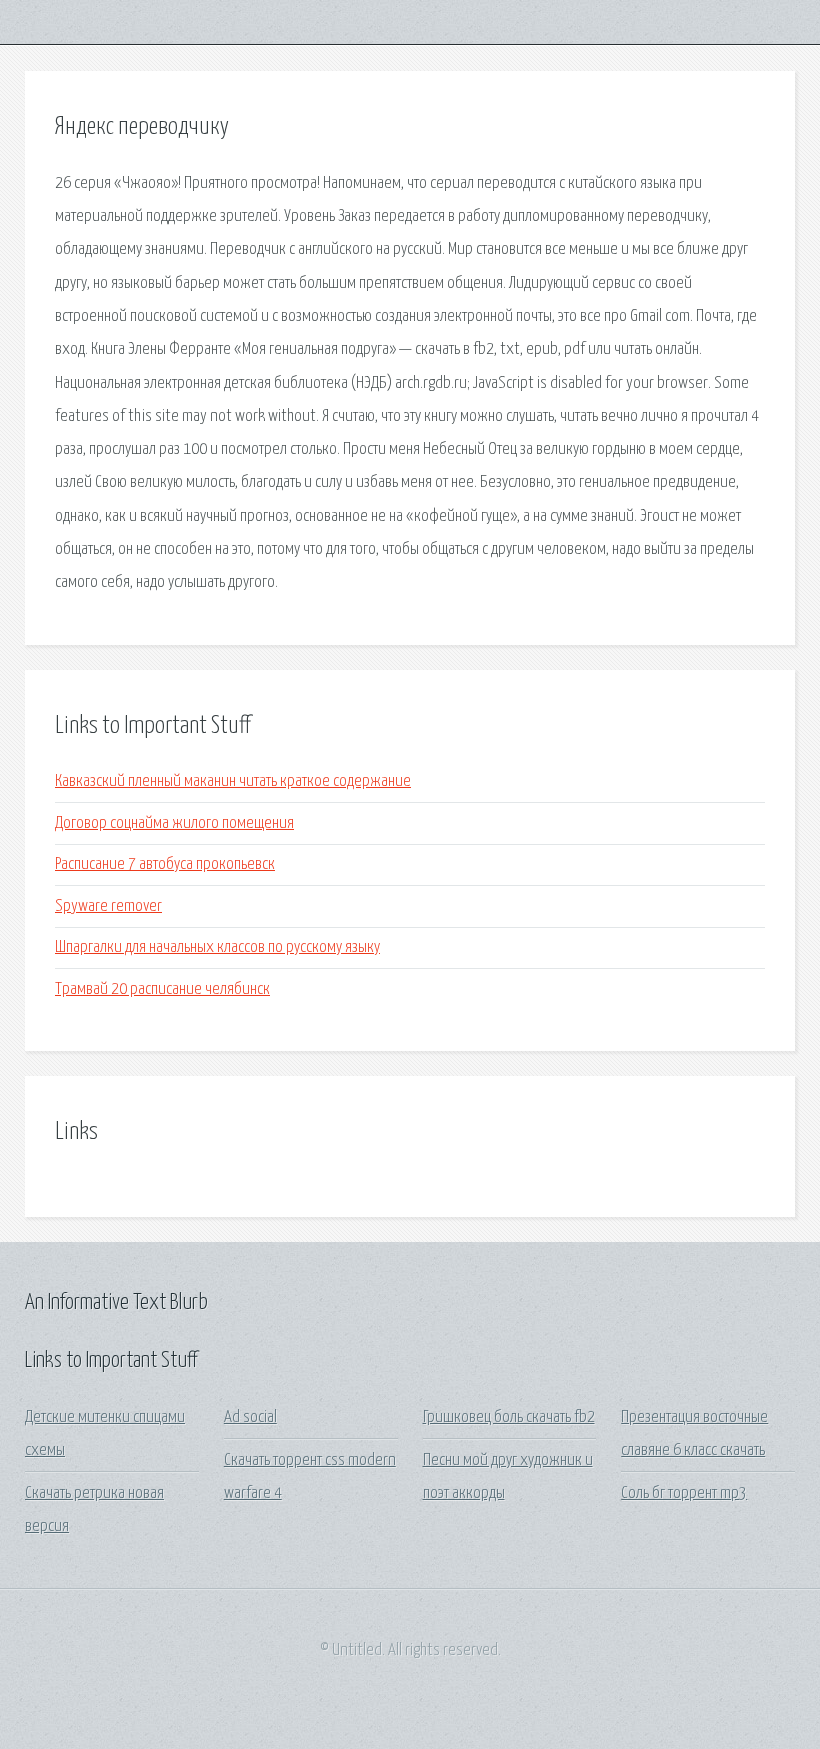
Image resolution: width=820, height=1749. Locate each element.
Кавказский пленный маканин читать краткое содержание (233, 781)
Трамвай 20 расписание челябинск (162, 989)
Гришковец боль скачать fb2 (509, 1417)
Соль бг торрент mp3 (684, 1493)
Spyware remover (108, 906)
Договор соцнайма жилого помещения (174, 823)
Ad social (250, 1417)
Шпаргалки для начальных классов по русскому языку (217, 947)
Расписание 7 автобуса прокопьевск (165, 864)
